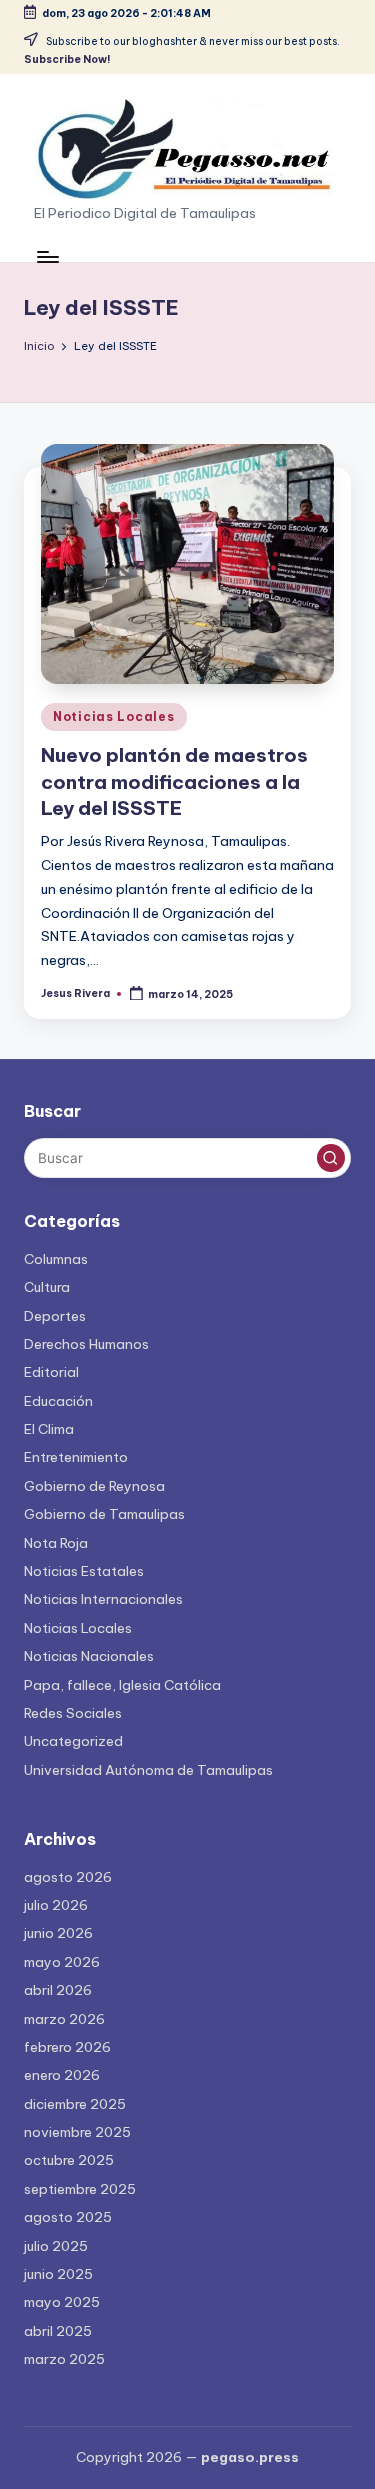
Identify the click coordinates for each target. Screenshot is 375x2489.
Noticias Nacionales (89, 1656)
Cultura (47, 1287)
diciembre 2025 (75, 2104)
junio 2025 (58, 2274)
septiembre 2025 (80, 2189)
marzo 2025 (64, 2359)
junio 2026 (58, 1933)
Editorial (51, 1372)
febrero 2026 (67, 2047)
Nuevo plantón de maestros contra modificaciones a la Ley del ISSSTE (174, 782)
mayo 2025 (62, 2302)
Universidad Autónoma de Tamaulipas (148, 1770)
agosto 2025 (68, 2217)
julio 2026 (56, 1905)
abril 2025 (58, 2331)
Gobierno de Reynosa (94, 1486)
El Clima (49, 1429)
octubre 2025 (69, 2160)
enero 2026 (62, 2075)
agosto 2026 (68, 1877)
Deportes (55, 1316)
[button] (331, 1158)
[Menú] (47, 256)
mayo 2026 (62, 1962)
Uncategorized (73, 1741)
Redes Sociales (73, 1713)
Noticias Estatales (84, 1571)
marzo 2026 (64, 2019)
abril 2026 (58, 1990)
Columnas (56, 1259)
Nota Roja (56, 1543)
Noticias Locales (114, 716)
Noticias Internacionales (103, 1599)
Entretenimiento (76, 1457)
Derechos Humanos (86, 1344)
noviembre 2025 (77, 2132)
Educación (58, 1401)
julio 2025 (56, 2246)
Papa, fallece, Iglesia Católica (122, 1685)
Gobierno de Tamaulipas (104, 1514)
